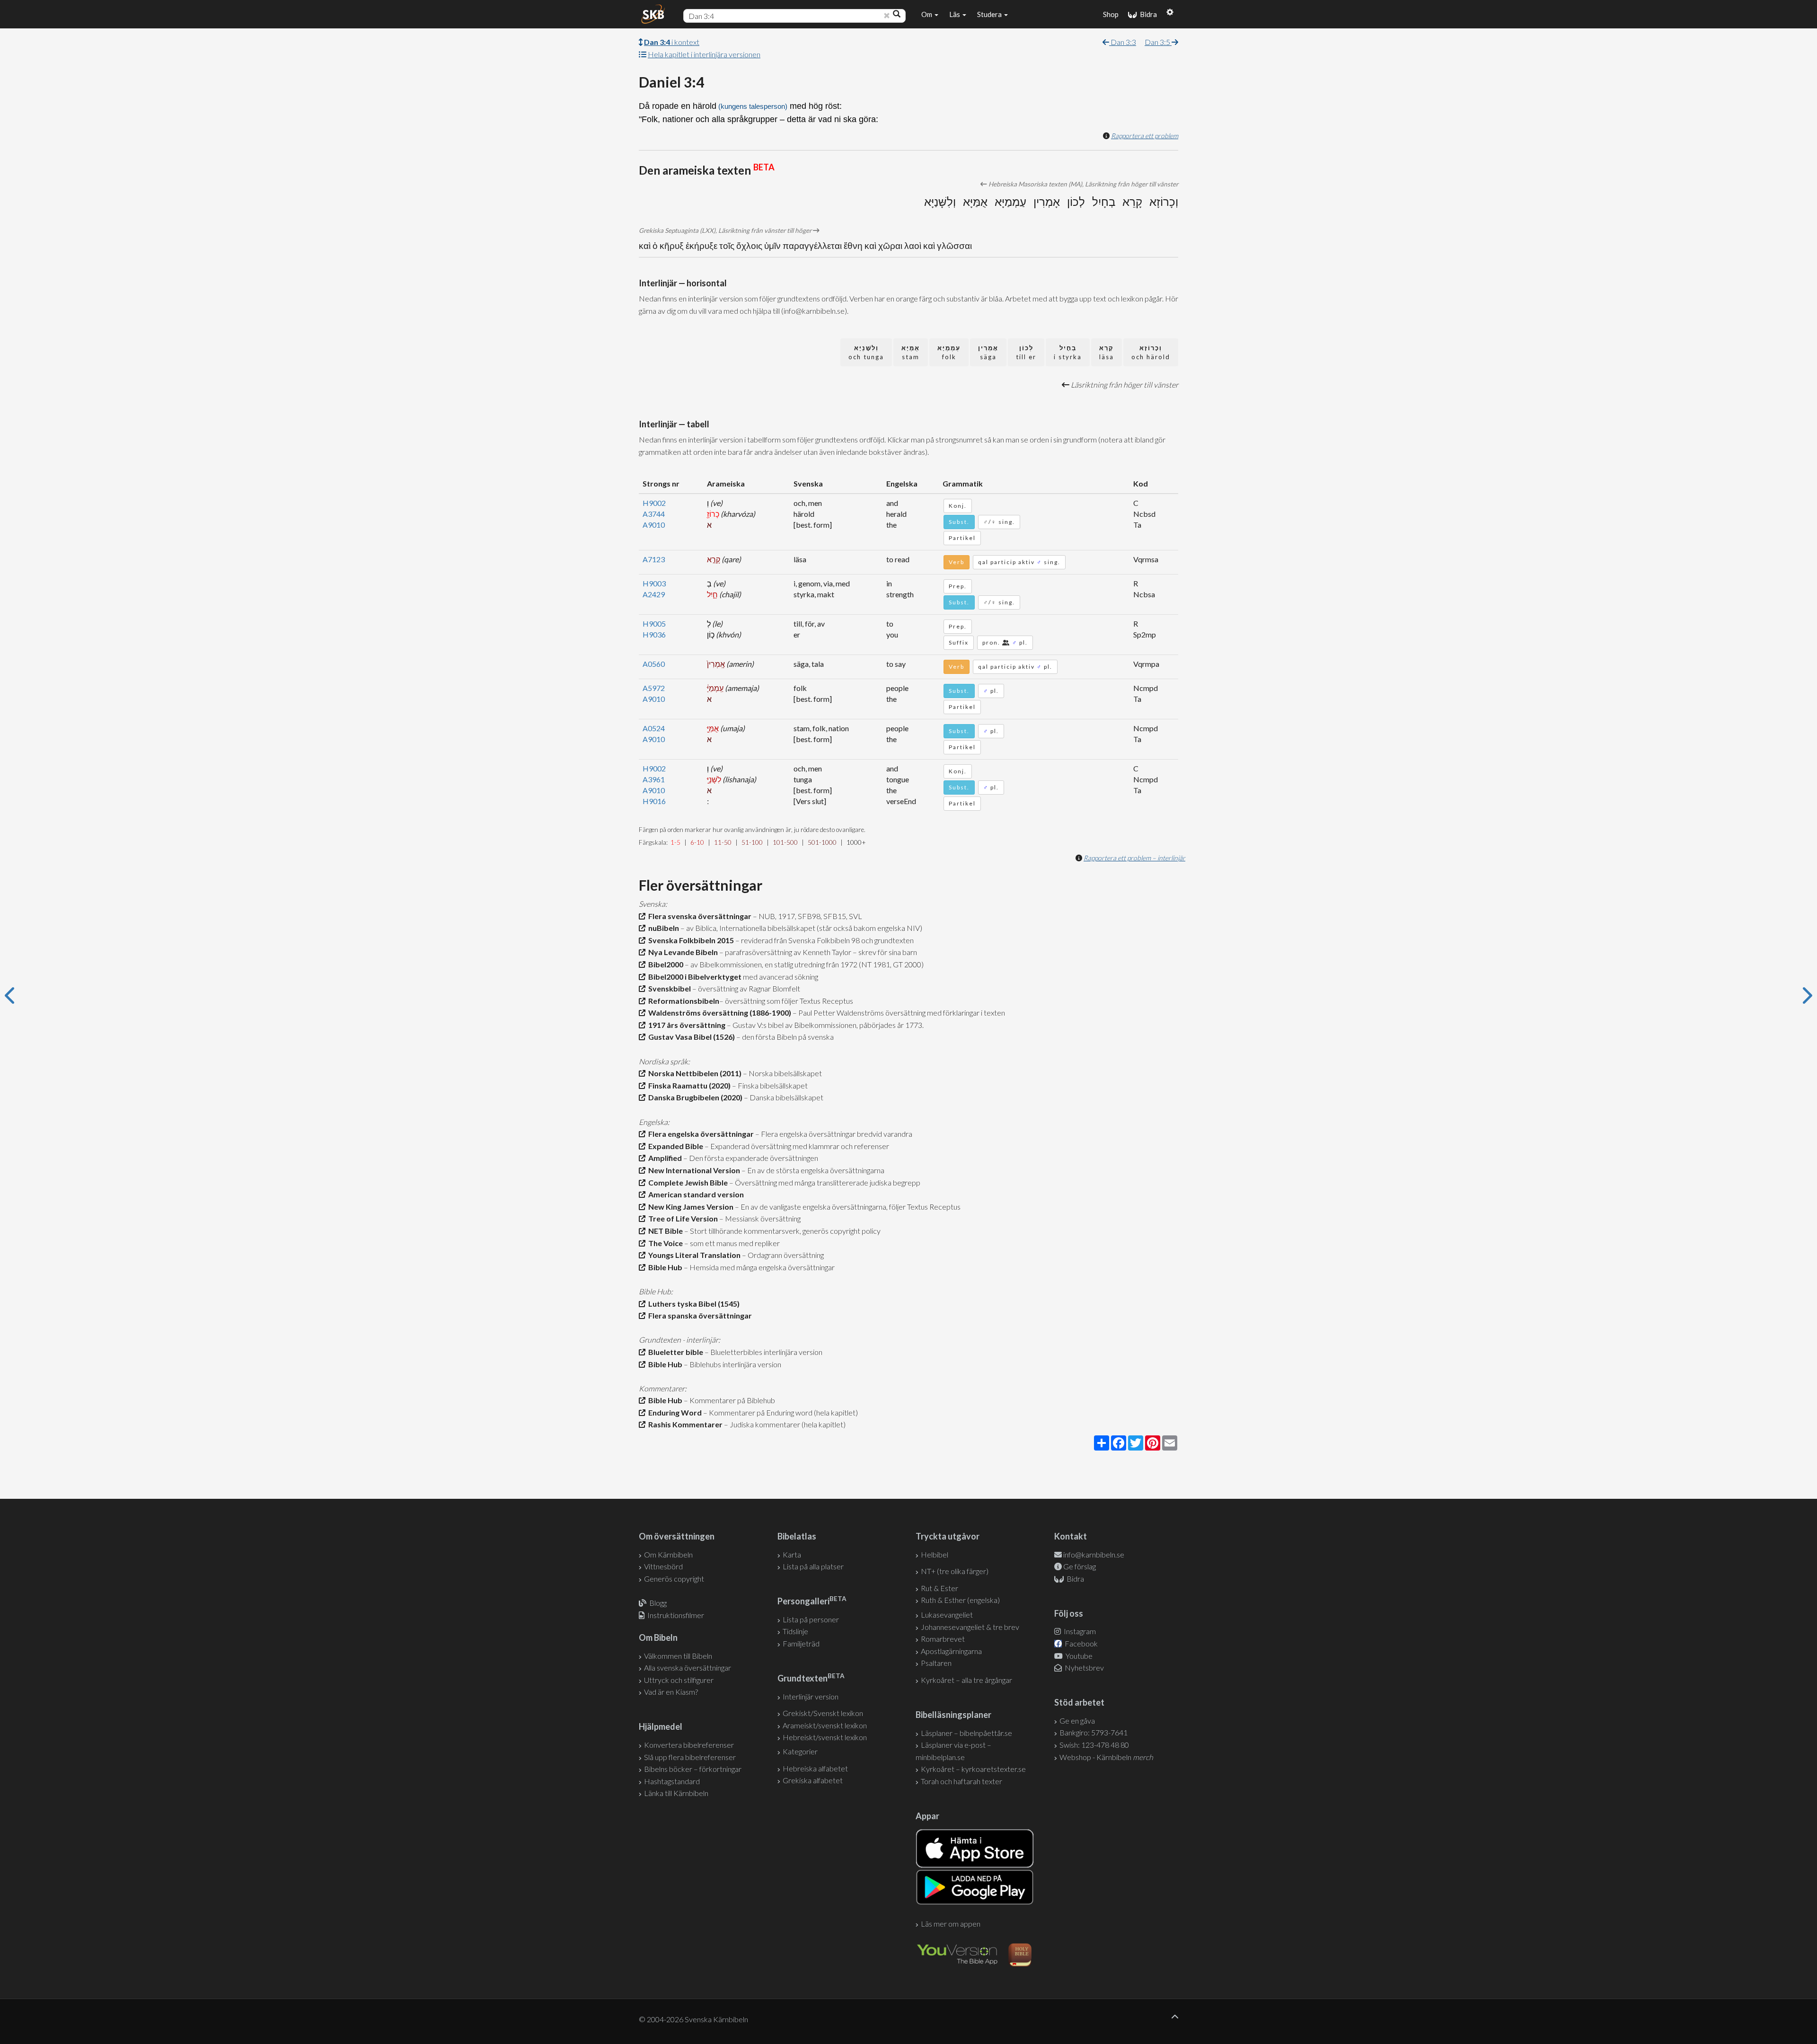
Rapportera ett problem (1145, 136)
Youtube (1078, 1656)
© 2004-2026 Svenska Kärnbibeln (693, 2019)
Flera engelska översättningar (700, 1134)
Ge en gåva (1077, 1721)
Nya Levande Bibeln (682, 952)
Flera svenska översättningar (698, 916)
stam (911, 352)
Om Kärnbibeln (668, 1554)
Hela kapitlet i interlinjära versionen (704, 54)
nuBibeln (662, 928)
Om (927, 14)
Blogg (658, 1603)
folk (949, 352)
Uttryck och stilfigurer (679, 1680)
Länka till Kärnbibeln (676, 1793)
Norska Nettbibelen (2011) (693, 1073)
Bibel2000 (664, 964)
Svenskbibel (668, 988)
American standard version (695, 1194)
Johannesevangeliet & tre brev (970, 1627)
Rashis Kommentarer (684, 1424)
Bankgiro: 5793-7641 (1094, 1732)
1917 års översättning (685, 1025)
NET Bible (664, 1231)
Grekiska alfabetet (813, 1780)
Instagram (1079, 1631)
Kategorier (800, 1751)
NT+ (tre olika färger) (955, 1571)
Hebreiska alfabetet (815, 1768)
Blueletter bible (674, 1352)
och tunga (866, 352)
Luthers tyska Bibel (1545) (692, 1304)
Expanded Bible (674, 1146)
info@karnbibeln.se (1094, 1554)
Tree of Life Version (682, 1218)
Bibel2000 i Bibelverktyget (693, 977)
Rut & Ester (939, 1588)
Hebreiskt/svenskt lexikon (825, 1737)
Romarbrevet (943, 1639)
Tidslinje (795, 1631)
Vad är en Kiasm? (671, 1692)
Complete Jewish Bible (687, 1182)
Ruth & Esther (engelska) (960, 1600)
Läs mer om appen (951, 1924)
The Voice (664, 1243)
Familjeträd (801, 1643)
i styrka (1068, 352)
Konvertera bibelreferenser (689, 1745)
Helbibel (935, 1554)
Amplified (664, 1158)
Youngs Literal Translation (693, 1255)
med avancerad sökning (780, 977)
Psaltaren (936, 1663)
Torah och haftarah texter (961, 1781)
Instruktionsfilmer (676, 1615)
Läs (955, 14)
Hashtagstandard (672, 1781)
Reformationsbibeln (682, 1001)
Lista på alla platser (813, 1566)
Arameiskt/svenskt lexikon (825, 1725)
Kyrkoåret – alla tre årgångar (966, 1680)
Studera (990, 14)
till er (1026, 352)
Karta (792, 1554)
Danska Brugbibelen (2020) (694, 1097)
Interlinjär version (811, 1696)
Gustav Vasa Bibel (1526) (690, 1037)
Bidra (1147, 14)
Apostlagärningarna (951, 1651)
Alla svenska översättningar (688, 1668)
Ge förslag (1080, 1566)
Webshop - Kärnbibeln (1106, 1757)
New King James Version (689, 1207)
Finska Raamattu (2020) (688, 1085)
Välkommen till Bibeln (678, 1656)
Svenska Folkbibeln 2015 (690, 940)
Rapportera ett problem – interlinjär (1134, 858)
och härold (1151, 352)
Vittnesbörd (663, 1566)
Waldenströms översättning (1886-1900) (718, 1013)
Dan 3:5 (1158, 42)
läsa (1107, 352)
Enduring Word (674, 1412)
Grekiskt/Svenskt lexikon (823, 1713)
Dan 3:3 (1123, 42)
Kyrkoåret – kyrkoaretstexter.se (973, 1769)
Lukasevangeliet (947, 1615)
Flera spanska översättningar (699, 1315)
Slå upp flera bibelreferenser (690, 1757)
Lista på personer (811, 1619)
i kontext (672, 42)
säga (988, 352)
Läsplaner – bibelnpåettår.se (966, 1733)
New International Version (693, 1170)
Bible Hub (664, 1267)
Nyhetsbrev (1084, 1668)
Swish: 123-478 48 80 (1094, 1745)
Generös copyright (674, 1579)
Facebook (1080, 1643)
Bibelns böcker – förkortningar (693, 1769)
